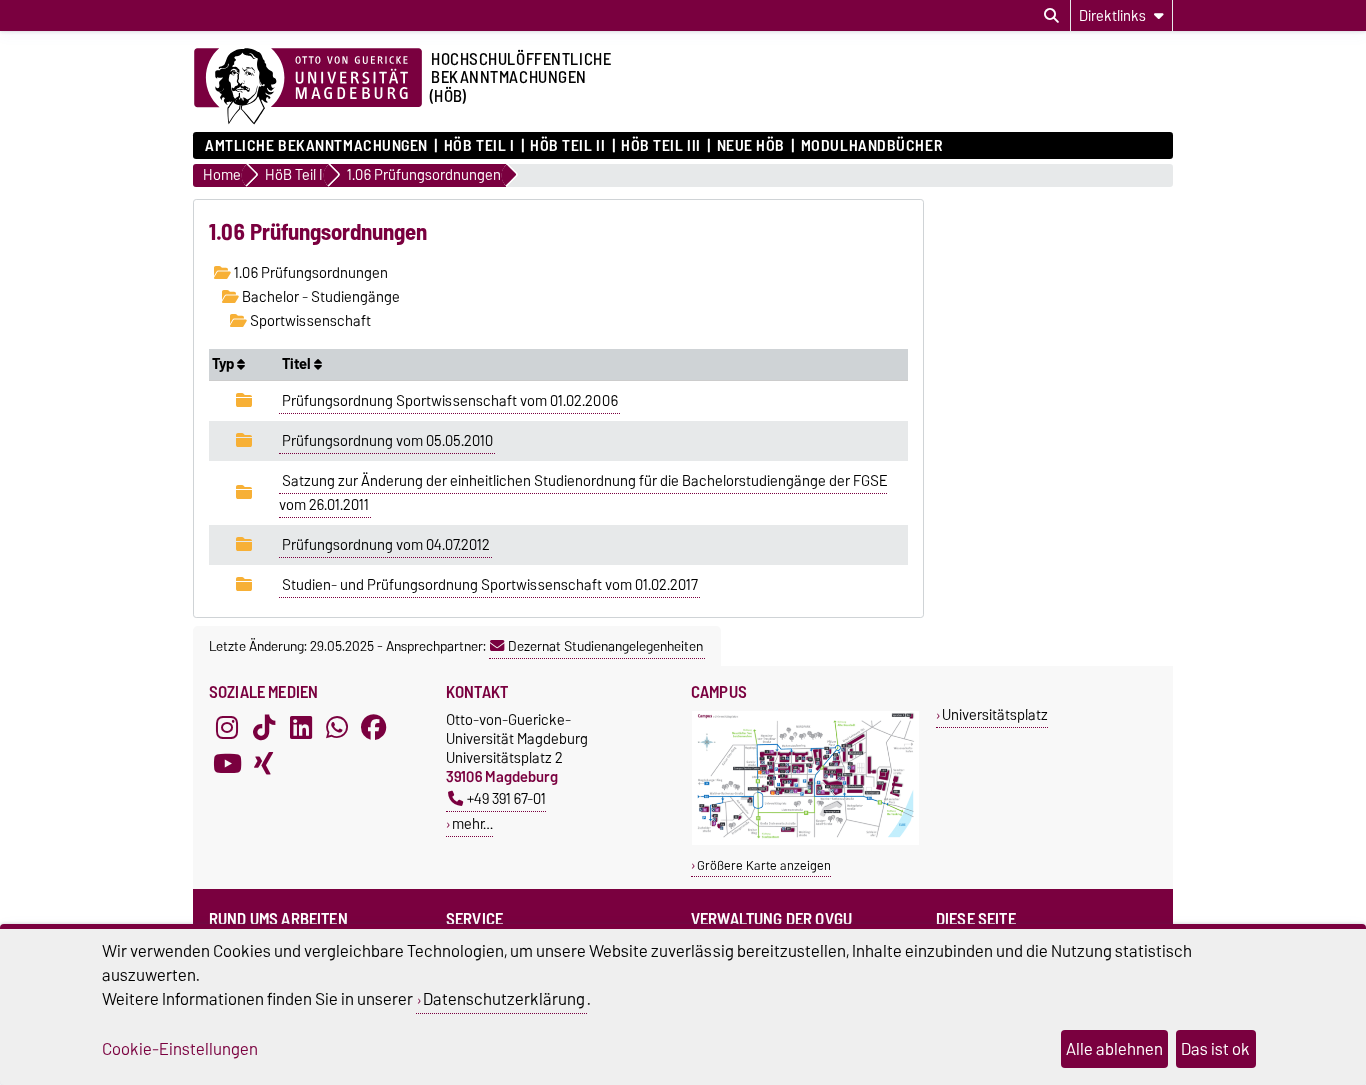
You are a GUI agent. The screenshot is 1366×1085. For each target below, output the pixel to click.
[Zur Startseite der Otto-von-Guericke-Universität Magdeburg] (308, 87)
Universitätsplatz (995, 714)
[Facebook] (374, 728)
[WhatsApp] (337, 728)
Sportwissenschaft (309, 321)
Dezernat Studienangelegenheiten (605, 646)
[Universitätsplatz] (805, 840)
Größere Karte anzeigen (764, 865)
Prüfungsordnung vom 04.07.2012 (386, 545)
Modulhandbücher (871, 146)
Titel (298, 364)
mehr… (472, 823)
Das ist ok (1215, 1049)
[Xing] (264, 764)
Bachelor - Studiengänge (319, 297)
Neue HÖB (751, 146)
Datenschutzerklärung (504, 999)
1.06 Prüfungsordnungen (309, 273)
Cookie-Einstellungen (180, 1049)
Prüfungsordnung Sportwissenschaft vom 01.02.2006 (450, 401)
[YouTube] (227, 764)
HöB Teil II (567, 146)
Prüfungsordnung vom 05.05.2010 (387, 441)
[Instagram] (227, 728)
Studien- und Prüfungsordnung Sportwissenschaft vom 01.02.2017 (490, 585)
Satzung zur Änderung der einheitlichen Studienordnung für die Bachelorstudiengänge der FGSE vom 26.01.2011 (583, 493)
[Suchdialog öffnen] (1051, 16)
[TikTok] (264, 728)
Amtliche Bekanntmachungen (316, 146)
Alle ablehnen (1114, 1049)
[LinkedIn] (301, 728)
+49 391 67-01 (506, 798)
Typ (224, 364)
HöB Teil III (661, 146)
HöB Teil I (479, 146)
